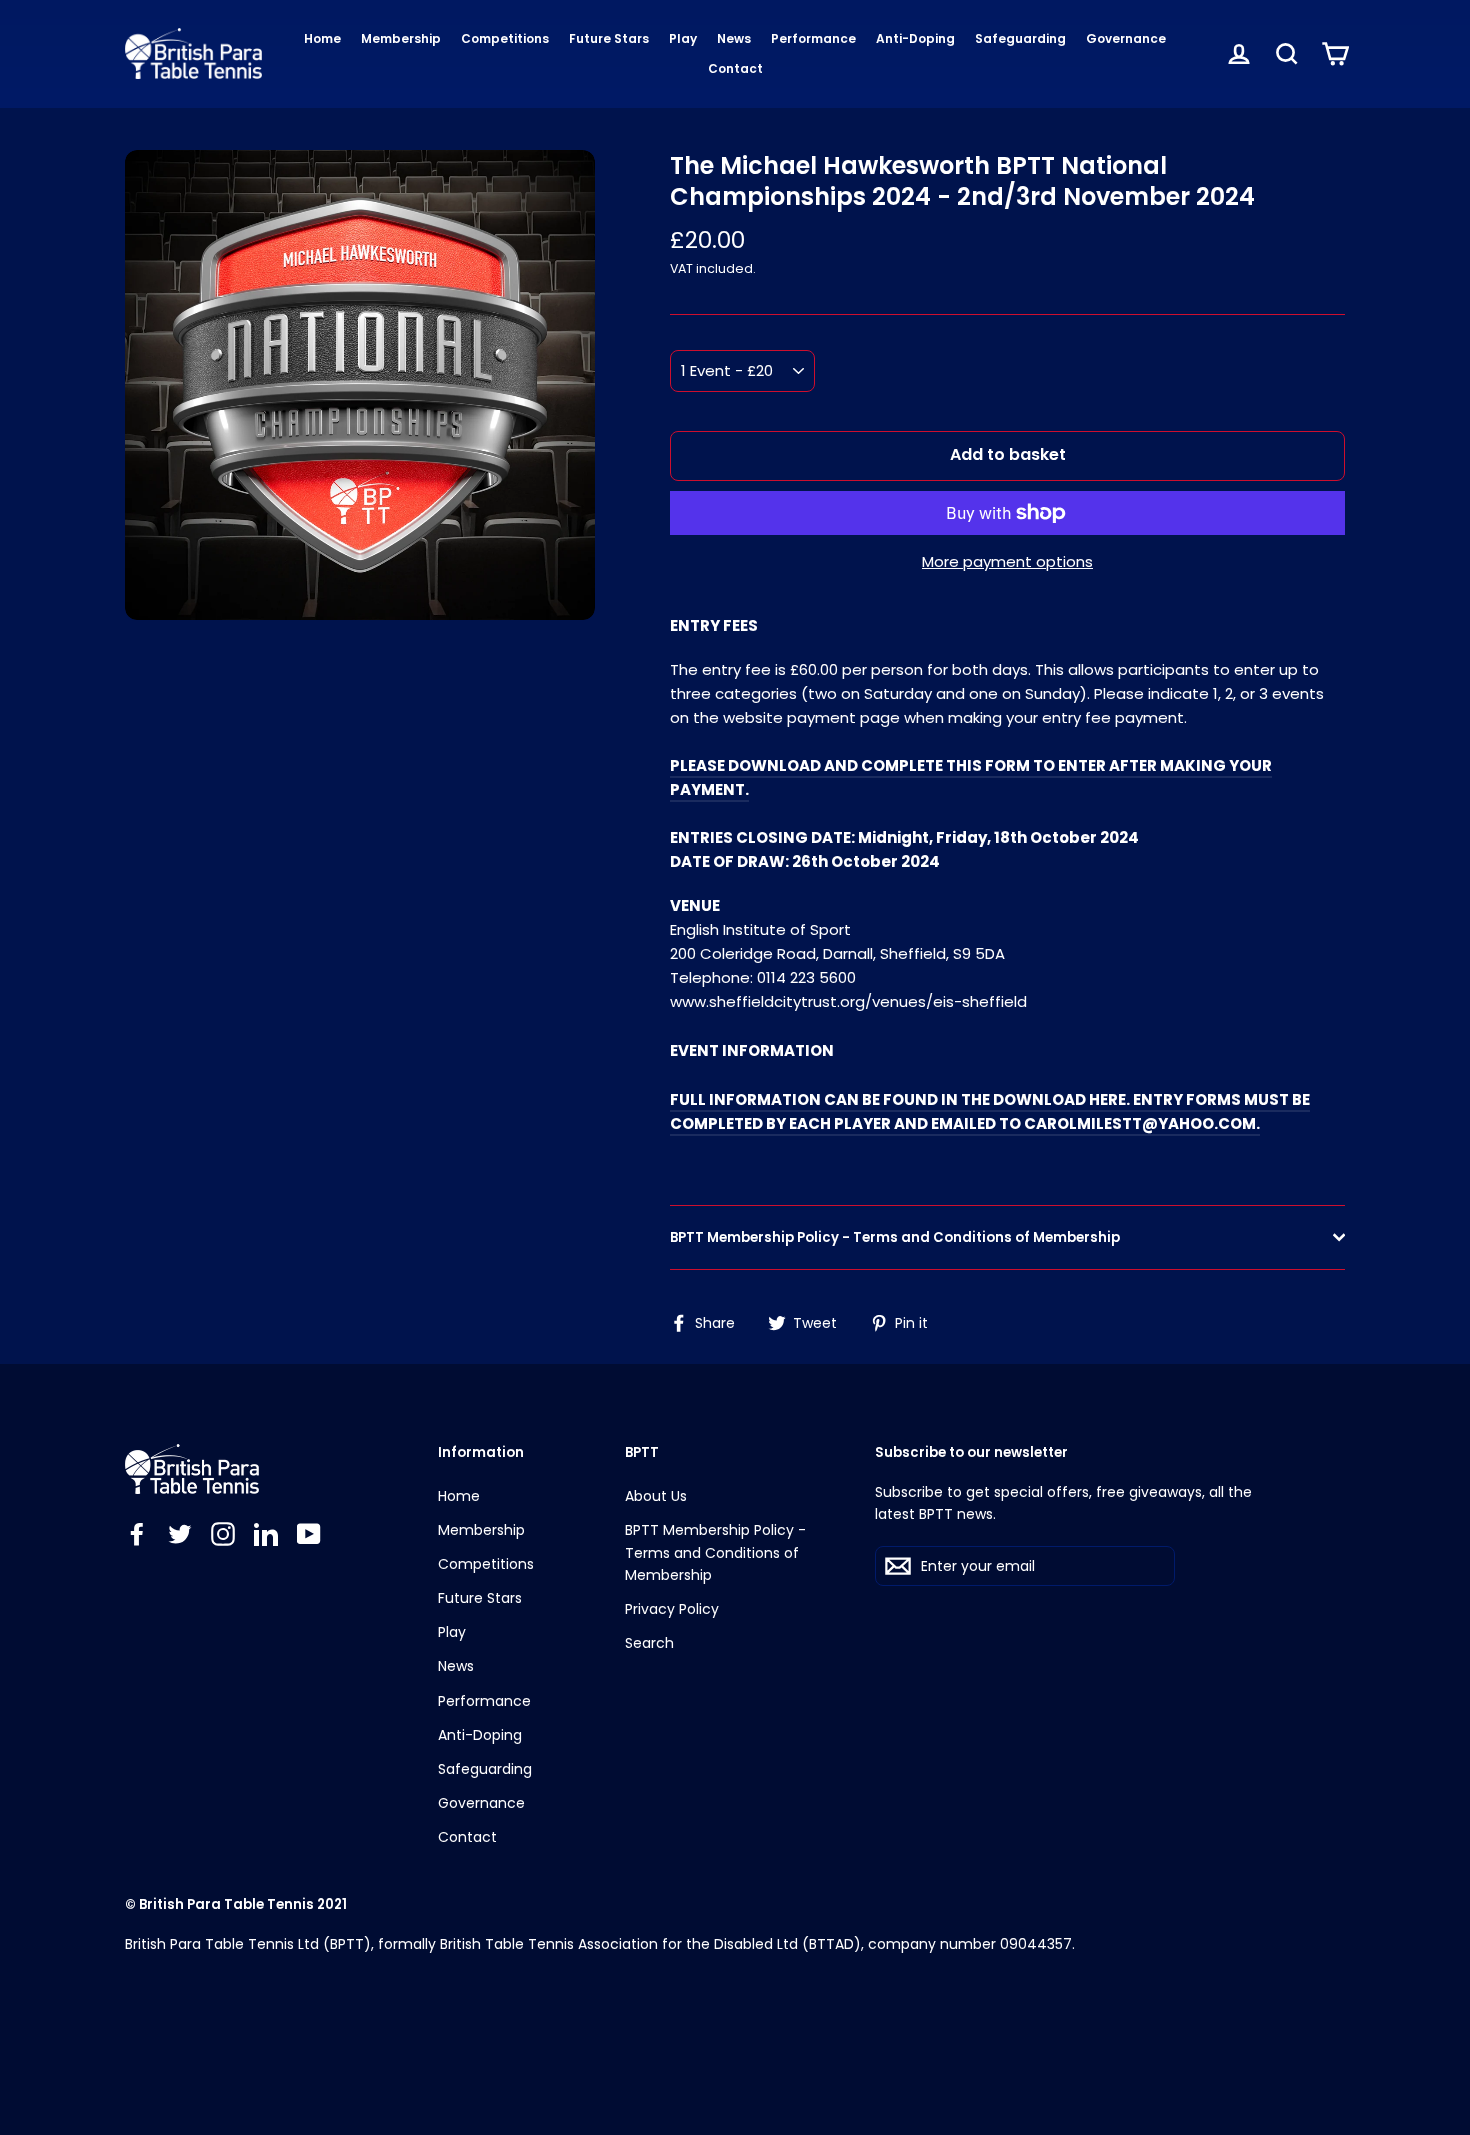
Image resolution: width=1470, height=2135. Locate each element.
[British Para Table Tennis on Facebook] (137, 1533)
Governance (1126, 38)
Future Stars (609, 38)
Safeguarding (1020, 38)
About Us (656, 1496)
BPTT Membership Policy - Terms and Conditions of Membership (895, 1237)
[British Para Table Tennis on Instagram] (223, 1533)
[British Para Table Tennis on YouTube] (309, 1533)
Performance (813, 38)
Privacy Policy (672, 1609)
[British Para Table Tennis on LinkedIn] (266, 1533)
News (734, 38)
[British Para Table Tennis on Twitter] (180, 1533)
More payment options (1007, 561)
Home (322, 38)
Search (649, 1643)
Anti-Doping (915, 38)
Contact (735, 68)
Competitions (505, 38)
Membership (401, 38)
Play (683, 38)
